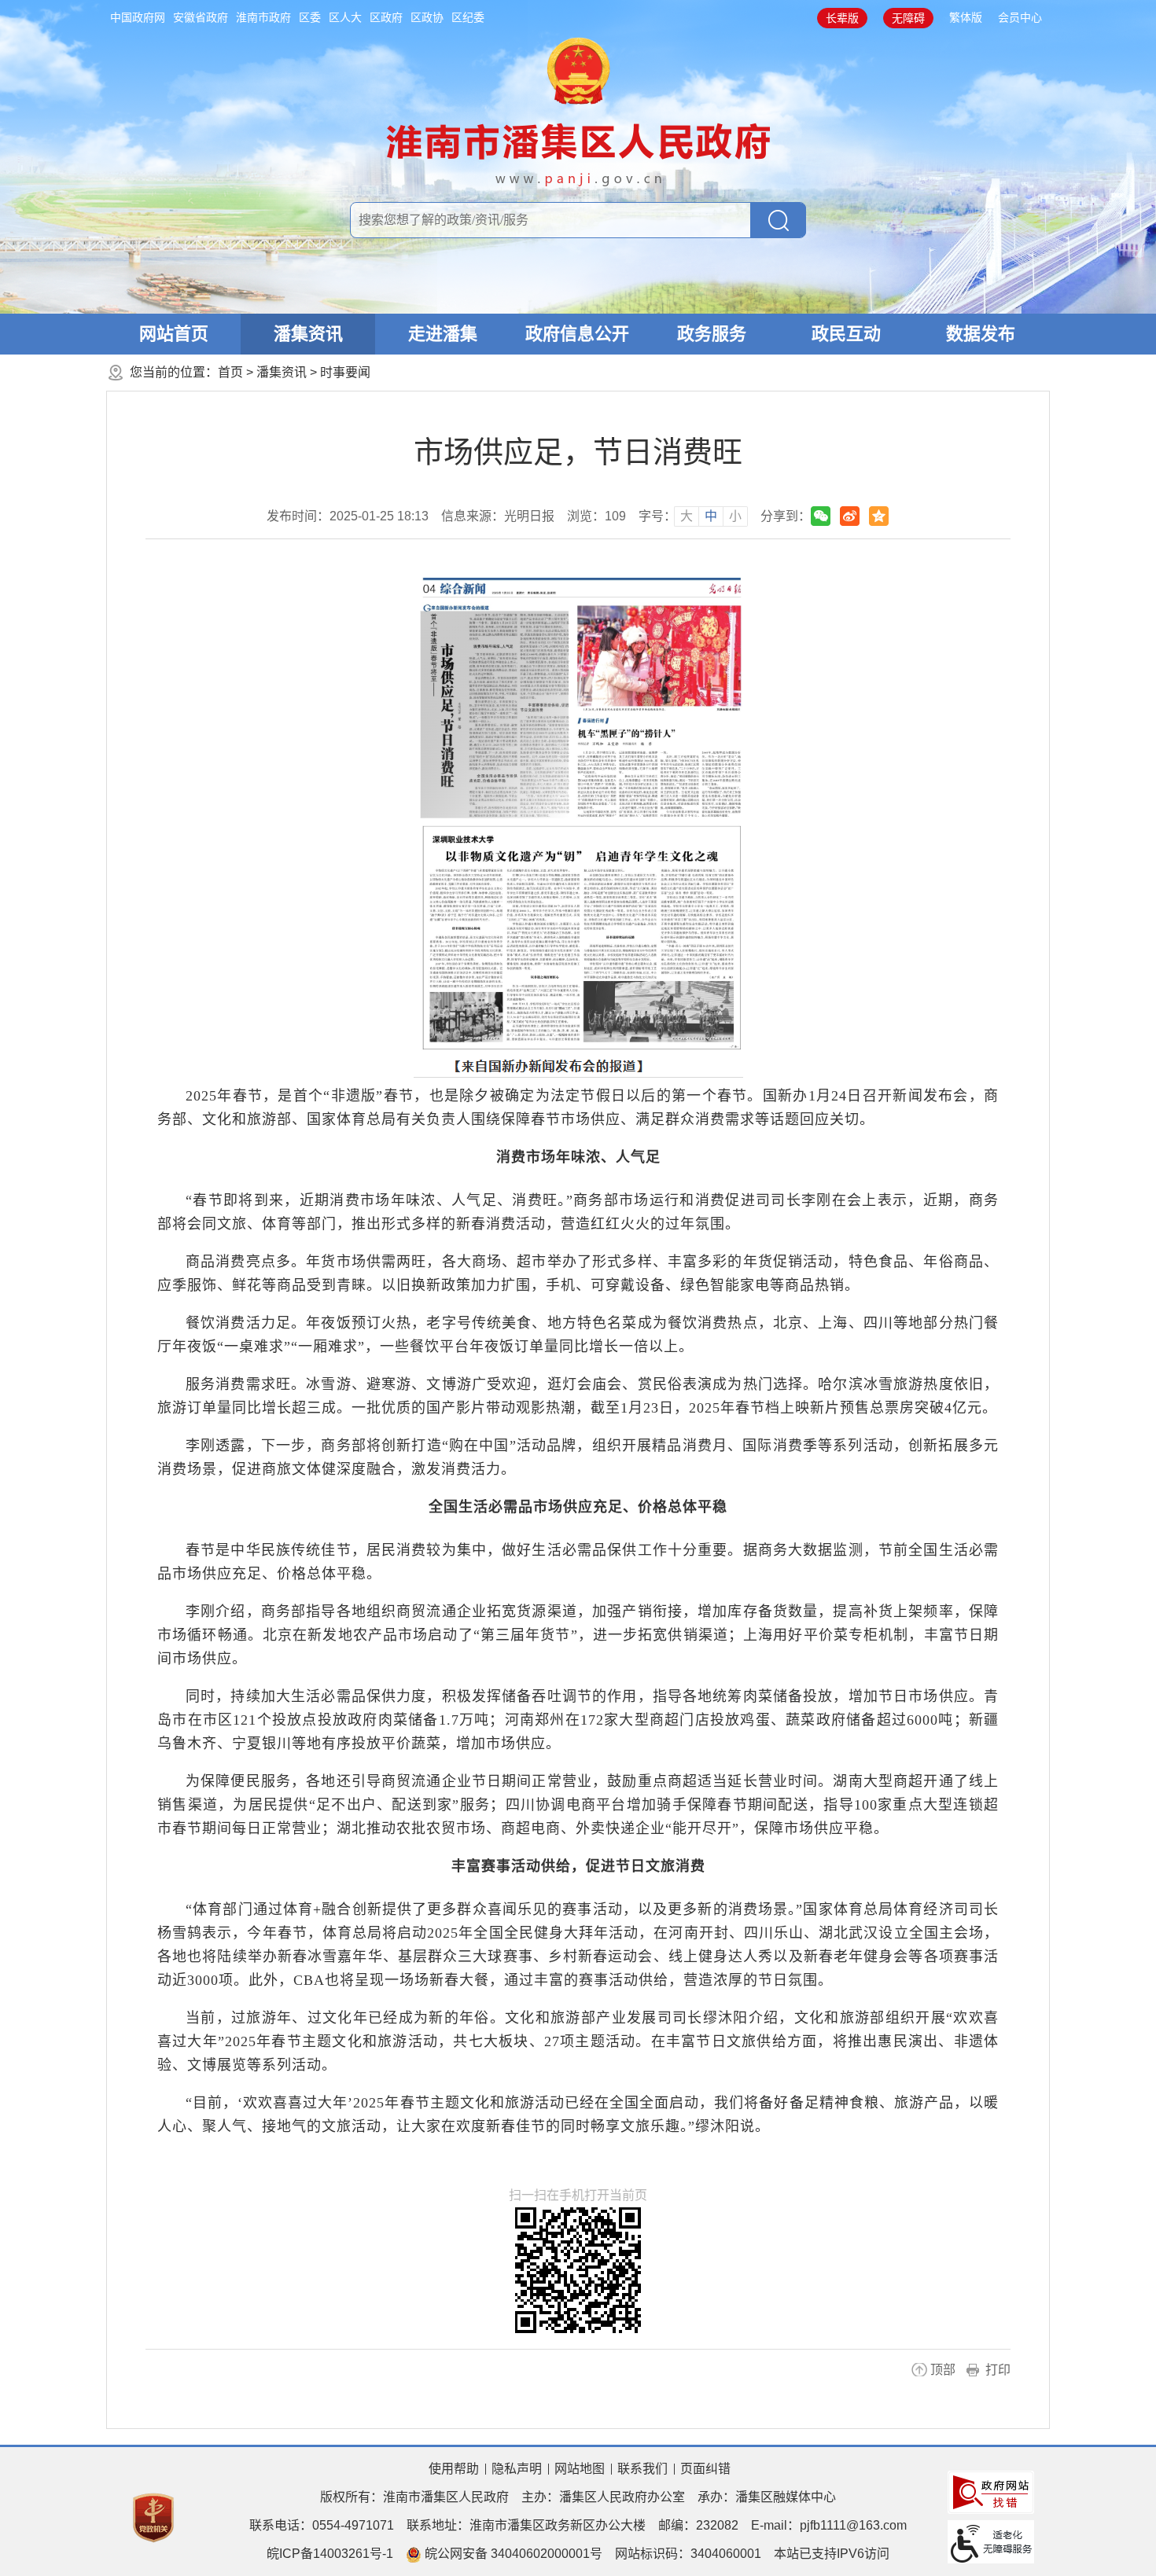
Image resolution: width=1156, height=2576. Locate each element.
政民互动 (846, 334)
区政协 (427, 17)
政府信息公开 (577, 334)
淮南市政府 (263, 17)
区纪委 (468, 17)
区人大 (345, 17)
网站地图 (580, 2469)
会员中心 (1020, 17)
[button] (842, 18)
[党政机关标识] (153, 2517)
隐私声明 (517, 2469)
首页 (230, 372)
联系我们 (642, 2469)
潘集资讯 (308, 334)
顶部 (943, 2370)
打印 (998, 2370)
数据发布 (981, 334)
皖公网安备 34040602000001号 (512, 2554)
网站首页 (174, 334)
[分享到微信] (821, 516)
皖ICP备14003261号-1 (330, 2554)
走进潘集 (443, 334)
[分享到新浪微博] (850, 516)
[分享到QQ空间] (879, 516)
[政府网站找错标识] (991, 2491)
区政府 (386, 17)
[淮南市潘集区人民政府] (578, 109)
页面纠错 (705, 2469)
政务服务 (712, 334)
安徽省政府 (201, 17)
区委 (310, 17)
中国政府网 (138, 17)
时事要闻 (345, 372)
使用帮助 (454, 2469)
